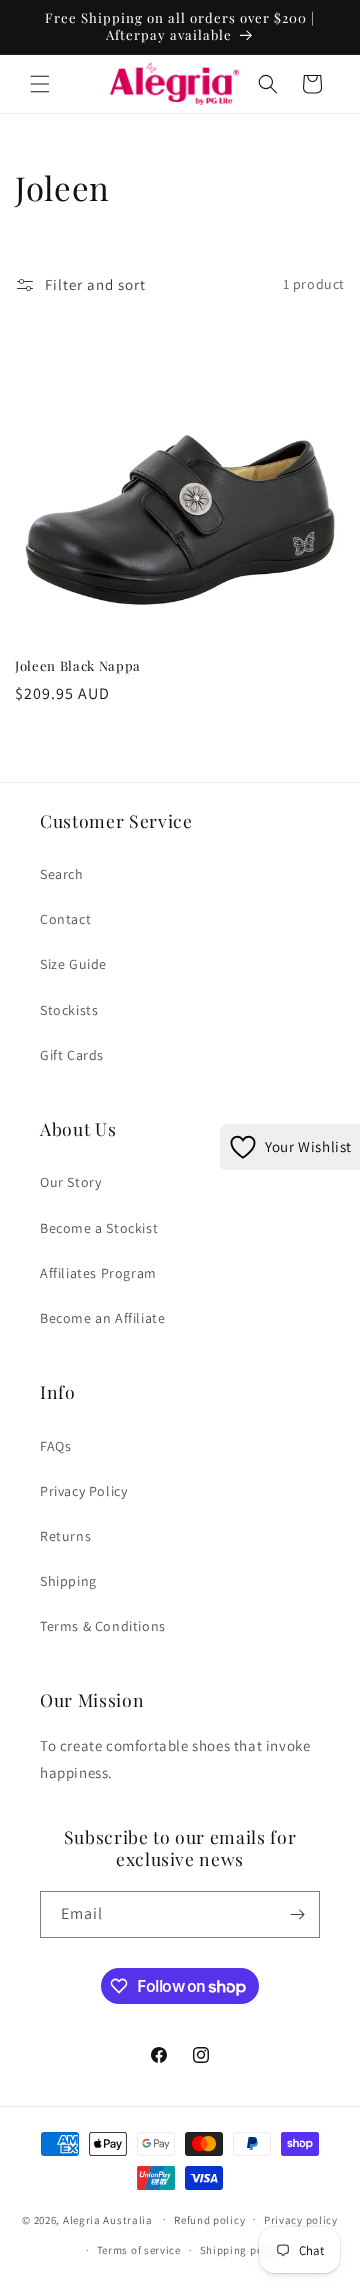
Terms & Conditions (103, 1626)
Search (62, 874)
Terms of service (139, 2250)
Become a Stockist (99, 1228)
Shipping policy (241, 2250)
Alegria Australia (108, 2219)
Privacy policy (301, 2220)
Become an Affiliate (102, 1318)
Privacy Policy (83, 1491)
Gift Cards (72, 1055)
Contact (65, 919)
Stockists (69, 1010)
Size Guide (73, 964)
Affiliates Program (98, 1273)
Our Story (70, 1182)
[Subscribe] (297, 1914)
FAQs (55, 1446)
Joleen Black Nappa (78, 666)
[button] (40, 84)
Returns (65, 1536)
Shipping (68, 1581)
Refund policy (209, 2220)
